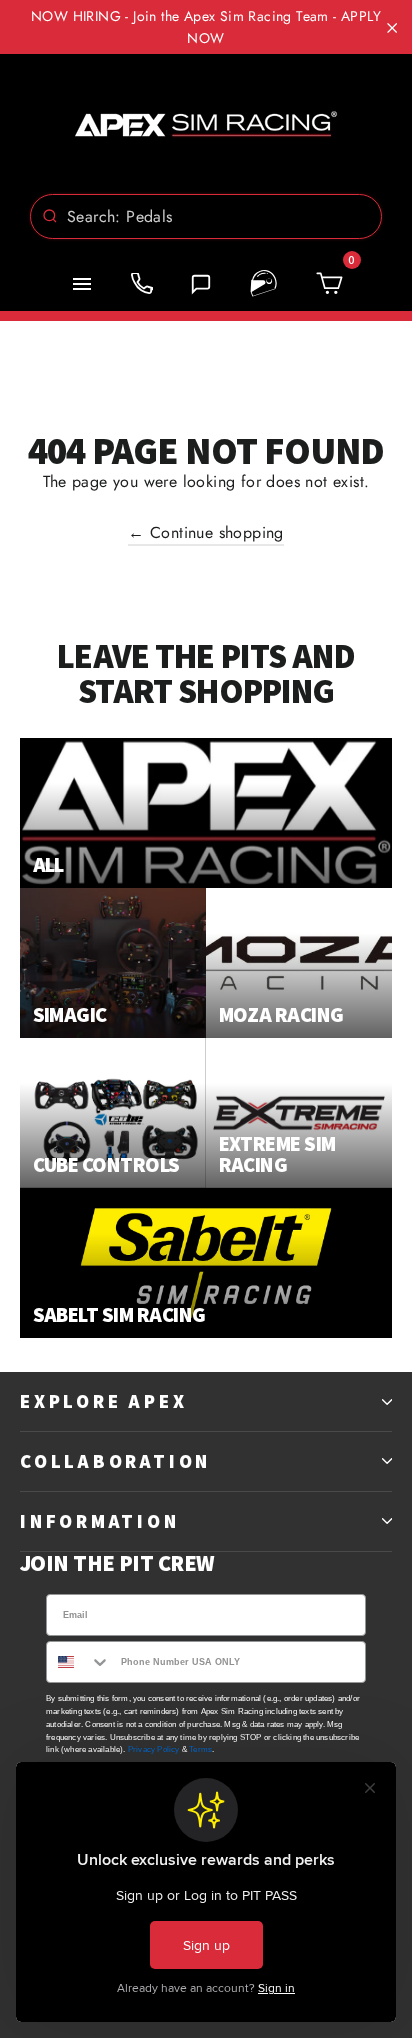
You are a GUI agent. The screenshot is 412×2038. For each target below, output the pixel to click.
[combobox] (206, 216)
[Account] (264, 284)
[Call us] (142, 284)
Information (100, 1521)
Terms (200, 1749)
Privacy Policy (154, 1749)
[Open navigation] (82, 284)
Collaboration (115, 1461)
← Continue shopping (206, 532)
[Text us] (201, 284)
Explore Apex (103, 1401)
